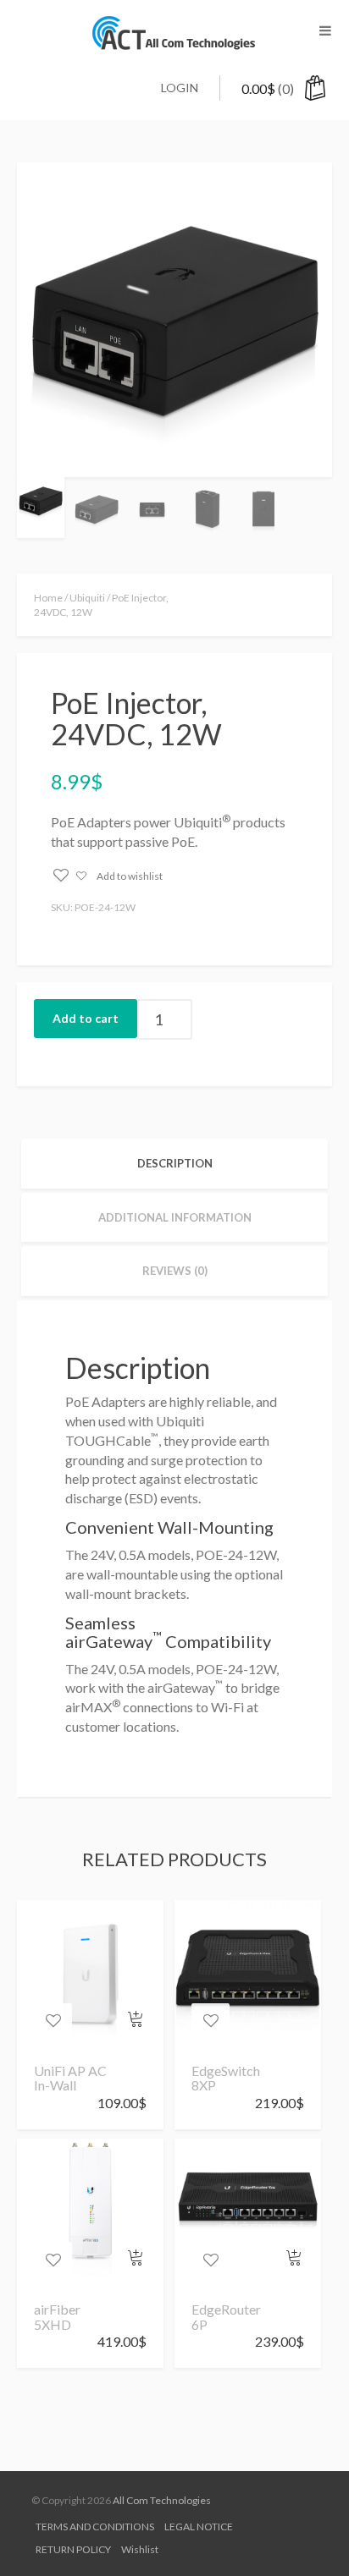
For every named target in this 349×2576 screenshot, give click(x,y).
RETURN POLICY (73, 2549)
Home (48, 598)
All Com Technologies (162, 2500)
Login (180, 88)
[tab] (174, 1164)
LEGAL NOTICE (199, 2527)
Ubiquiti (87, 598)
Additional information (175, 1217)
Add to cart (86, 1018)
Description (175, 1163)
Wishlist (140, 2549)
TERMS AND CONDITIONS (95, 2527)
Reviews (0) (175, 1271)
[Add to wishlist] (53, 2021)
